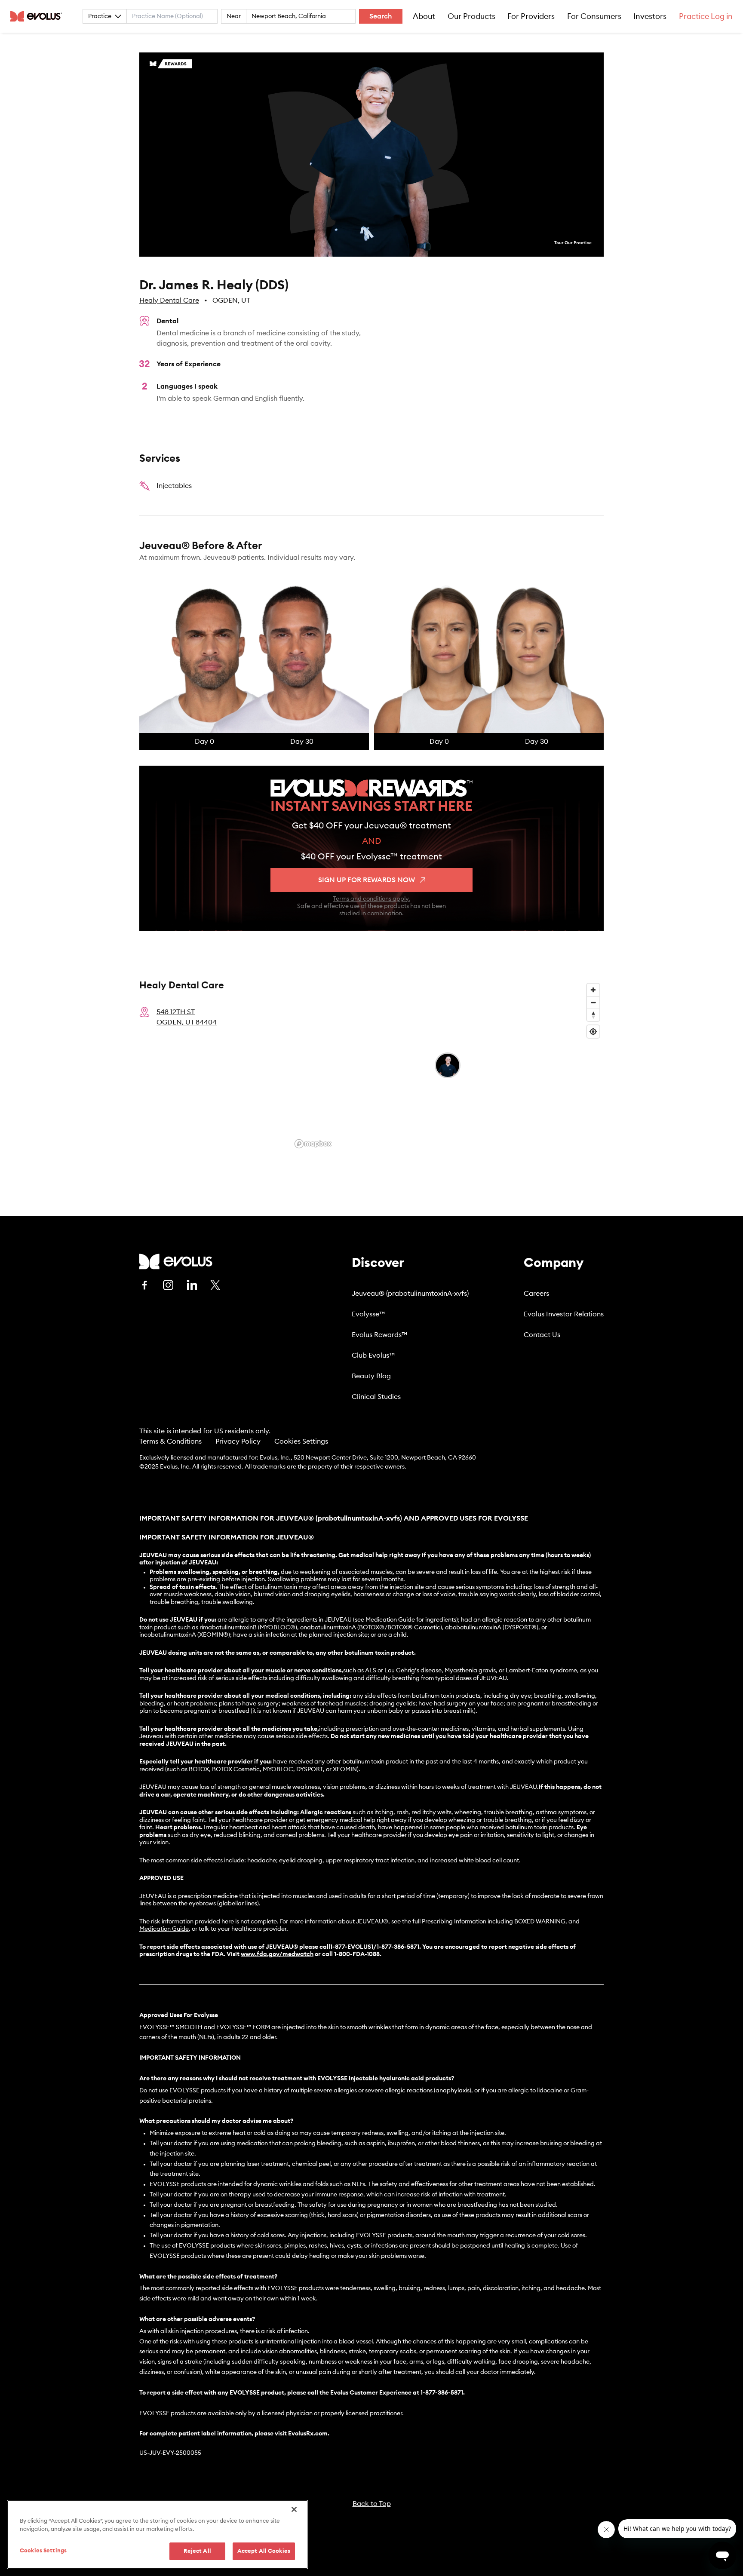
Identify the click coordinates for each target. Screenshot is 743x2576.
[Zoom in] (593, 990)
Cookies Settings (301, 1441)
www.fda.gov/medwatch (277, 1954)
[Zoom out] (593, 1002)
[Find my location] (593, 1032)
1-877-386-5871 (442, 2393)
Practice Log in (706, 16)
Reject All (197, 2551)
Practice (100, 16)
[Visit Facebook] (144, 1285)
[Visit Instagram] (168, 1285)
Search (381, 16)
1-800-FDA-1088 (357, 1954)
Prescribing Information (454, 1922)
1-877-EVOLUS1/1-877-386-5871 (375, 1947)
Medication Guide (164, 1929)
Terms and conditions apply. (371, 899)
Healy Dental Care (169, 301)
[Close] (294, 2509)
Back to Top (372, 2504)
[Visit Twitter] (215, 1285)
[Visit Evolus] (176, 1262)
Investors (650, 16)
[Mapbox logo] (313, 1144)
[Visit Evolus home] (39, 16)
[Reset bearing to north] (593, 1015)
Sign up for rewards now (367, 880)
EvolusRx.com (308, 2434)
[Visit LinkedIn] (192, 1285)
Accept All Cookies (264, 2551)
